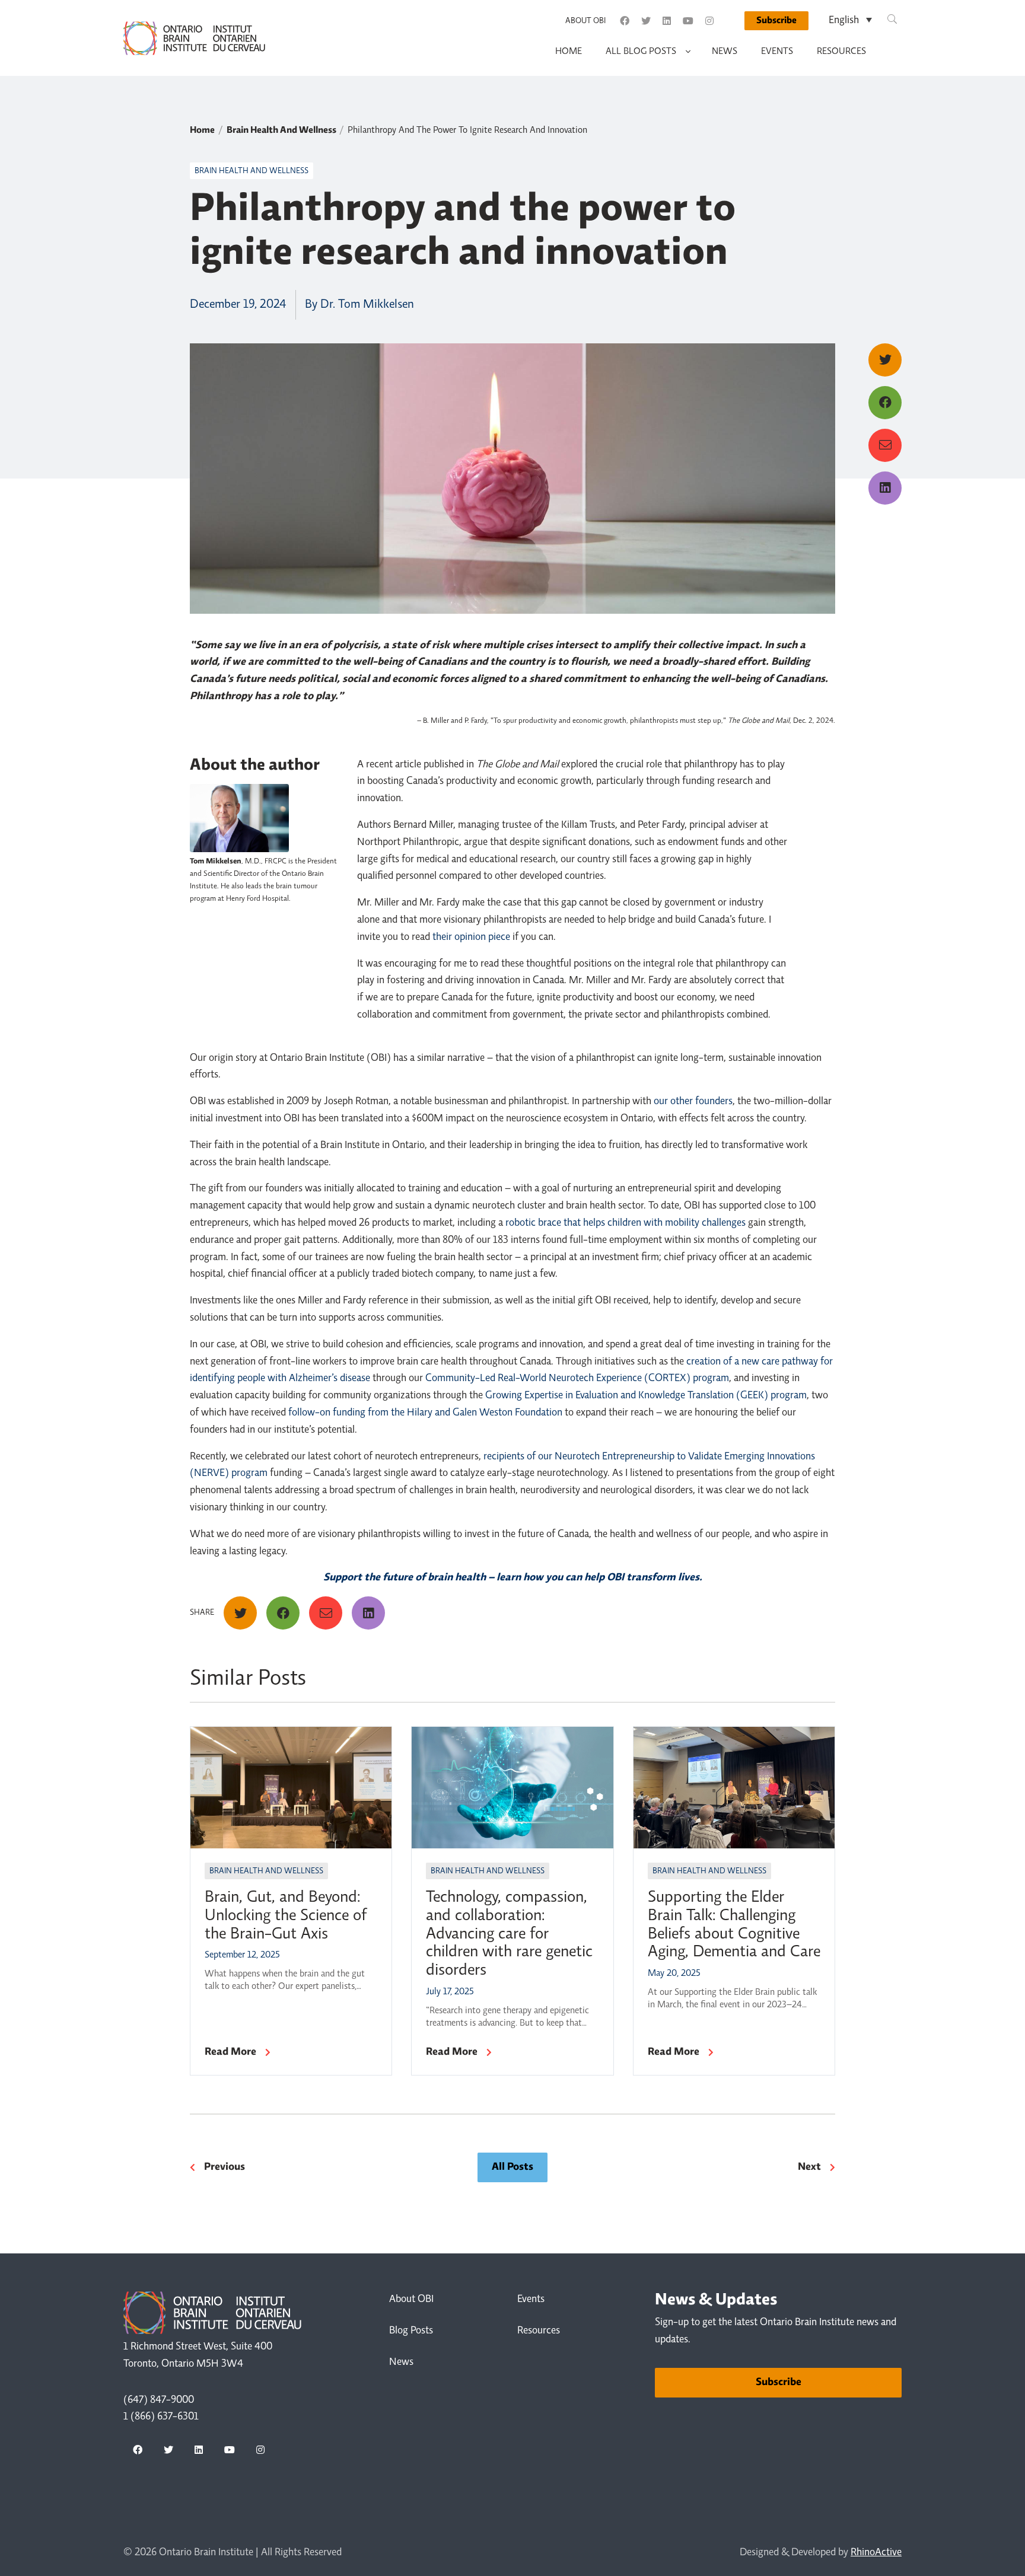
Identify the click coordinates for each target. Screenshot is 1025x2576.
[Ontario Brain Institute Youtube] (688, 21)
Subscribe (776, 21)
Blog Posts (411, 2331)
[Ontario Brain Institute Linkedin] (667, 21)
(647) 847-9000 (159, 2400)
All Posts (512, 2167)
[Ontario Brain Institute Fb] (625, 21)
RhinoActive (876, 2553)
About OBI (585, 21)
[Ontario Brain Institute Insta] (709, 21)
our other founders (693, 1102)
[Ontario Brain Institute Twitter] (646, 21)
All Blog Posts (641, 52)
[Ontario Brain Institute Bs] (730, 21)
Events (777, 52)
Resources (841, 52)
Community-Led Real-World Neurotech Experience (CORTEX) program (577, 1379)
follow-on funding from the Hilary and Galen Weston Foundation (425, 1413)
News (725, 52)
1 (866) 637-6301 (161, 2417)
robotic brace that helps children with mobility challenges (625, 1223)
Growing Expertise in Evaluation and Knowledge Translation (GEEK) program (646, 1396)
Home (569, 52)
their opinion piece (471, 938)
